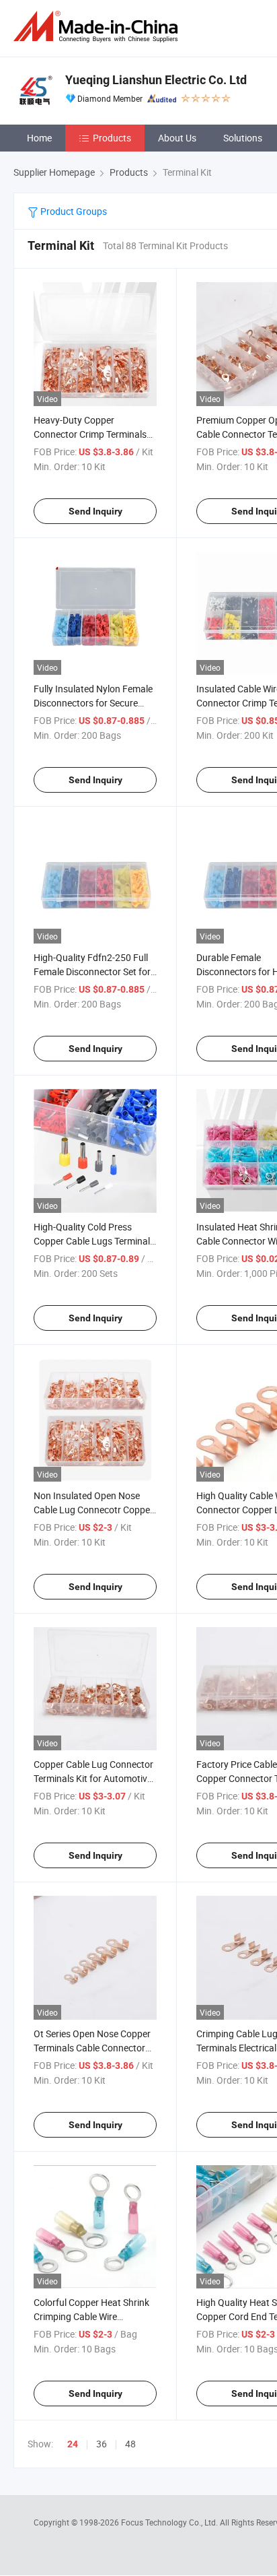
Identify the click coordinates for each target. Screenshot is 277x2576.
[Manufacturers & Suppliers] (98, 27)
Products (112, 138)
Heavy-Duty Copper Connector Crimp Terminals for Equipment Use (90, 434)
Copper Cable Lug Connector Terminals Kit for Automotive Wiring (93, 1778)
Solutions (243, 138)
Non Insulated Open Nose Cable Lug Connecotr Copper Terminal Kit (93, 1510)
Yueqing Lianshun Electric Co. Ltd (156, 80)
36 (102, 2444)
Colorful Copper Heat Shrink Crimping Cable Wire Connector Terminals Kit (91, 2316)
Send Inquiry (95, 511)
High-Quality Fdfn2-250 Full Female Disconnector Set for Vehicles (92, 971)
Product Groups (73, 211)
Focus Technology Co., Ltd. (170, 2522)
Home (39, 138)
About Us (177, 138)
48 (130, 2444)
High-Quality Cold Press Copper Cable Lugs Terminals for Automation (94, 1241)
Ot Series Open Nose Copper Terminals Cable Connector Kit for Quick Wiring (92, 2048)
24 (73, 2444)
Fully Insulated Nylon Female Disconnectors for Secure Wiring (93, 703)
